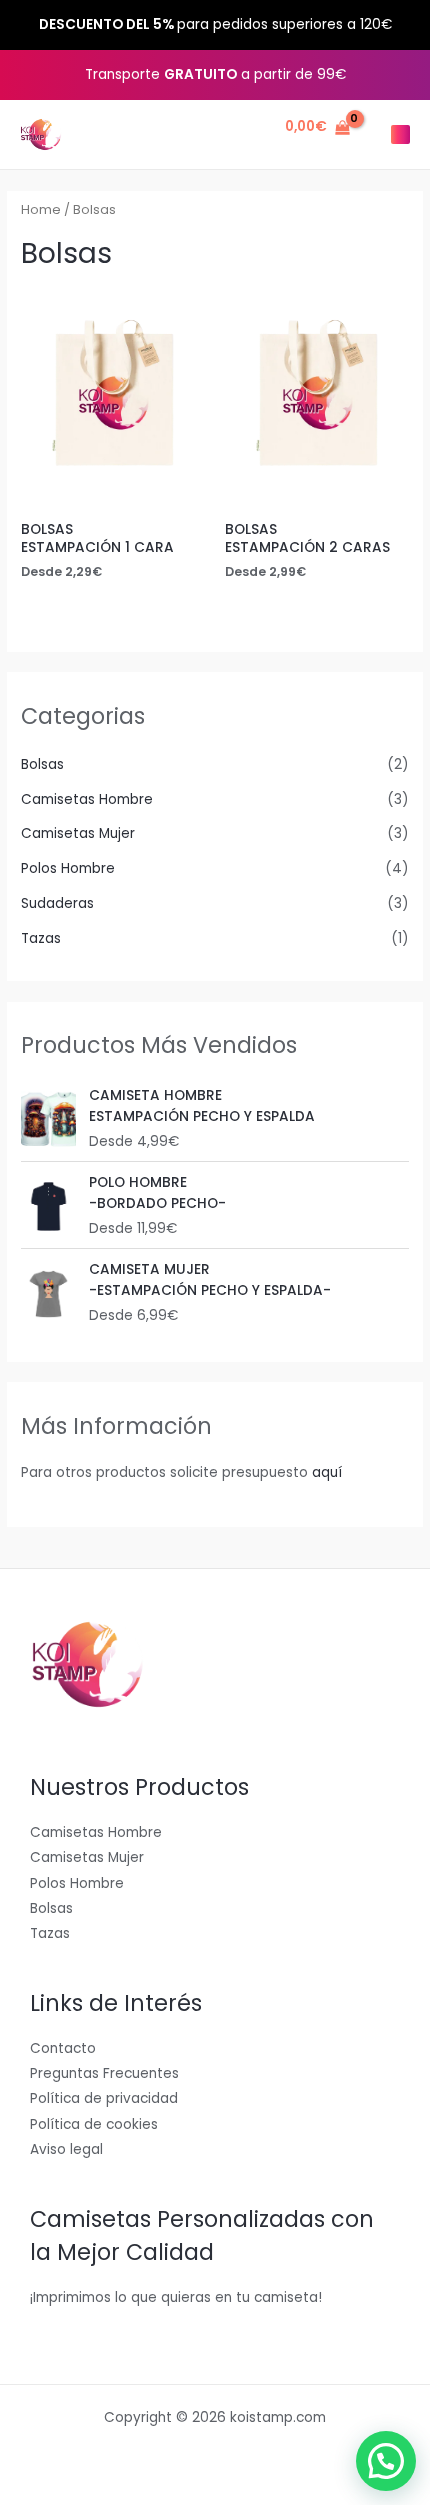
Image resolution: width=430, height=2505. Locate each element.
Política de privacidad (104, 2098)
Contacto (63, 2048)
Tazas (41, 938)
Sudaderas (57, 903)
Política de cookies (94, 2124)
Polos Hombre (68, 868)
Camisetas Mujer (78, 833)
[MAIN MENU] (400, 134)
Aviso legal (66, 2149)
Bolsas (42, 764)
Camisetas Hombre (87, 799)
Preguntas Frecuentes (104, 2073)
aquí (327, 1472)
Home (41, 209)
